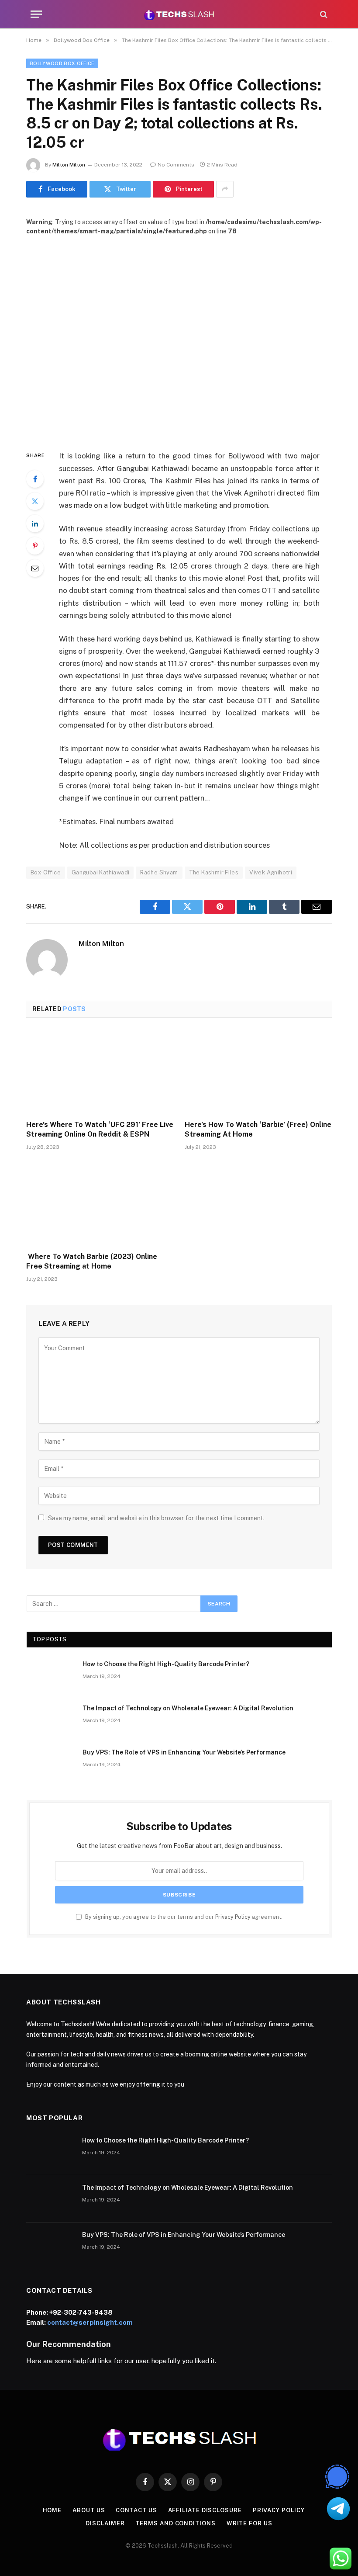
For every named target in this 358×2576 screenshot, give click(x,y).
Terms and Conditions (175, 2523)
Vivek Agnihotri (271, 872)
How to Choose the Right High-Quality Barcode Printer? (166, 1664)
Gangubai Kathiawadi (100, 872)
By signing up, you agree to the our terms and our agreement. (183, 1917)
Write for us (250, 2523)
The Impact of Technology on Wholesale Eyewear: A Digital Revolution (188, 1708)
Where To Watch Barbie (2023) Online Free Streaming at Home (92, 1261)
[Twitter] (35, 501)
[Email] (35, 568)
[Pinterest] (35, 546)
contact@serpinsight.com (90, 2322)
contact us (136, 2510)
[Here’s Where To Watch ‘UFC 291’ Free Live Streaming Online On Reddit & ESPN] (100, 1072)
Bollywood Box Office (62, 63)
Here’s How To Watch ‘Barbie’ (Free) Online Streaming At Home (258, 1129)
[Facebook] (35, 479)
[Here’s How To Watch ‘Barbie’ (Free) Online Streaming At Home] (258, 1072)
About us (89, 2510)
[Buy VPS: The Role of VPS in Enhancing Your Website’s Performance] (51, 1764)
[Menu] (36, 14)
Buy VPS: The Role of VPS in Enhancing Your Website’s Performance (184, 1752)
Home (52, 2510)
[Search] (323, 14)
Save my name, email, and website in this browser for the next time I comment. (156, 1518)
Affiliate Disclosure (205, 2510)
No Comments (176, 165)
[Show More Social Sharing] (225, 189)
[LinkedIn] (35, 524)
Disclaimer (105, 2523)
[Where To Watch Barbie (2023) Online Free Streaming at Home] (100, 1204)
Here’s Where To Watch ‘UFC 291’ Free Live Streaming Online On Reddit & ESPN (100, 1129)
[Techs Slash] (179, 14)
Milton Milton (69, 165)
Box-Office (46, 872)
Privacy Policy (233, 1917)
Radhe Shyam (159, 872)
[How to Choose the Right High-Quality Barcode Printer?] (51, 1675)
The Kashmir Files (214, 872)
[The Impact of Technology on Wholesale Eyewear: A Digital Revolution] (51, 1720)
